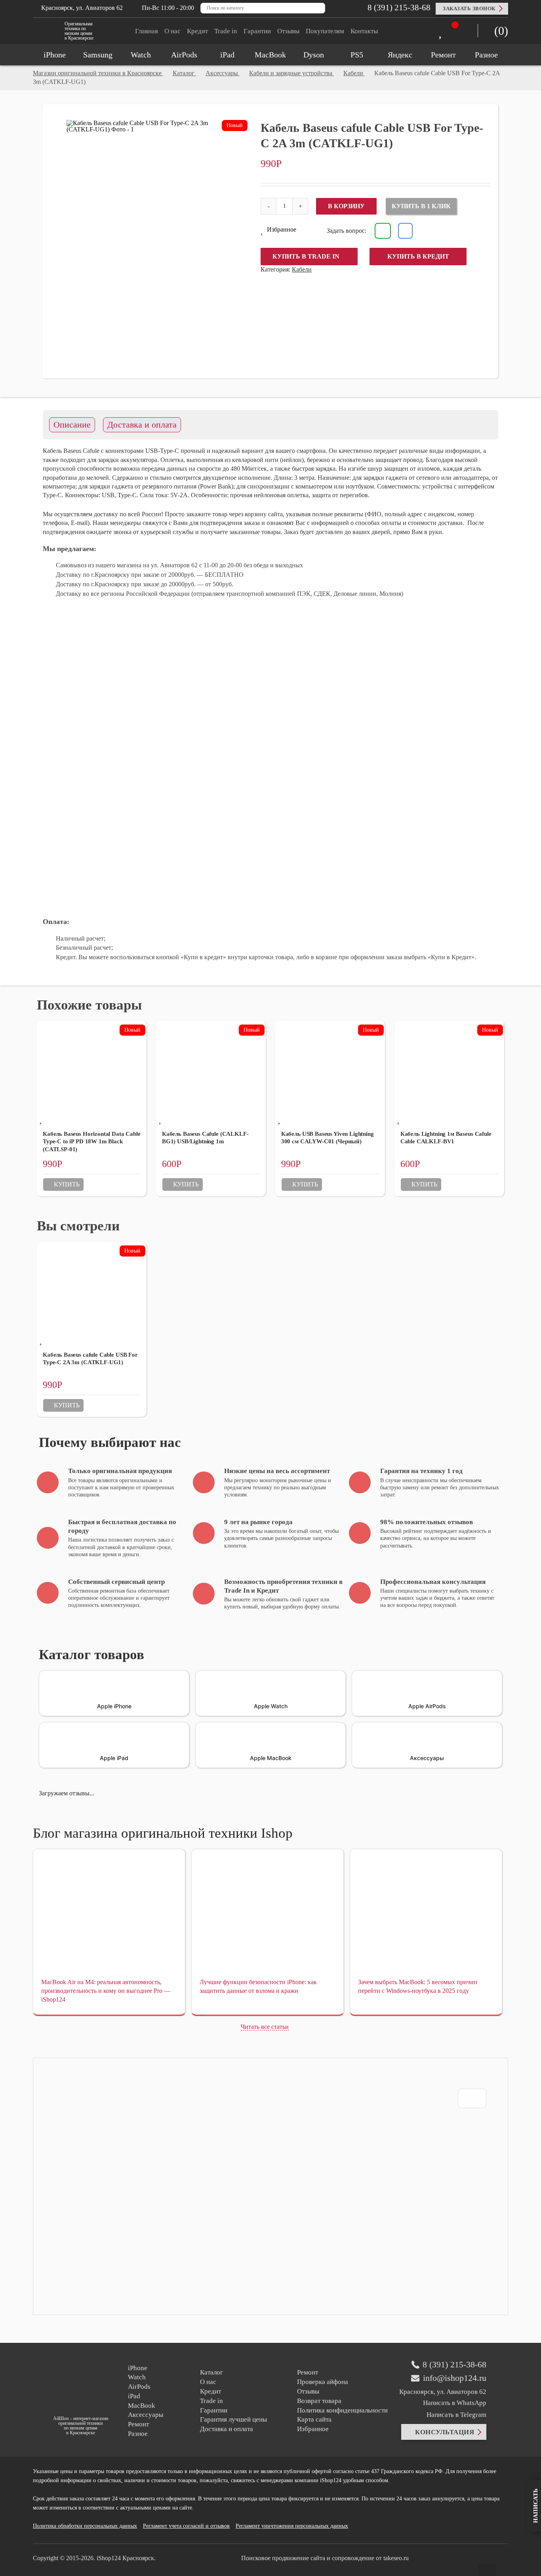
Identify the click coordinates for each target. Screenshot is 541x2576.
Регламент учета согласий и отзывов (186, 2526)
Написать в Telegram (456, 2415)
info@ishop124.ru (455, 2378)
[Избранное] (442, 32)
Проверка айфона (323, 2382)
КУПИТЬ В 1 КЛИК (421, 206)
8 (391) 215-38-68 (398, 8)
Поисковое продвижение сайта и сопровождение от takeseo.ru (325, 2558)
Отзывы (288, 31)
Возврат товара (319, 2401)
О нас (172, 31)
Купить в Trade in (306, 256)
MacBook (142, 2406)
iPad (134, 2396)
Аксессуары (146, 2415)
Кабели (302, 269)
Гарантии (257, 31)
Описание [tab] (72, 425)
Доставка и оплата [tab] (142, 425)
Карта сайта (314, 2419)
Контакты (364, 31)
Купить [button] (67, 1184)
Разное (138, 2434)
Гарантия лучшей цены (233, 2419)
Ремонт (138, 2424)
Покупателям (325, 31)
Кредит (197, 31)
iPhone (138, 2368)
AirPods (139, 2387)
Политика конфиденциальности (342, 2410)
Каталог (211, 2372)
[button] (278, 230)
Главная (147, 31)
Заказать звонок (469, 9)
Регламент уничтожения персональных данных (292, 2526)
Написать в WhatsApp (455, 2403)
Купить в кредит (418, 256)
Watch (137, 2377)
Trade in (226, 31)
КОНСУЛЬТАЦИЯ (445, 2432)
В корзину (346, 206)
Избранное (313, 2429)
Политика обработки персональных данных (85, 2526)
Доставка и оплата (227, 2429)
